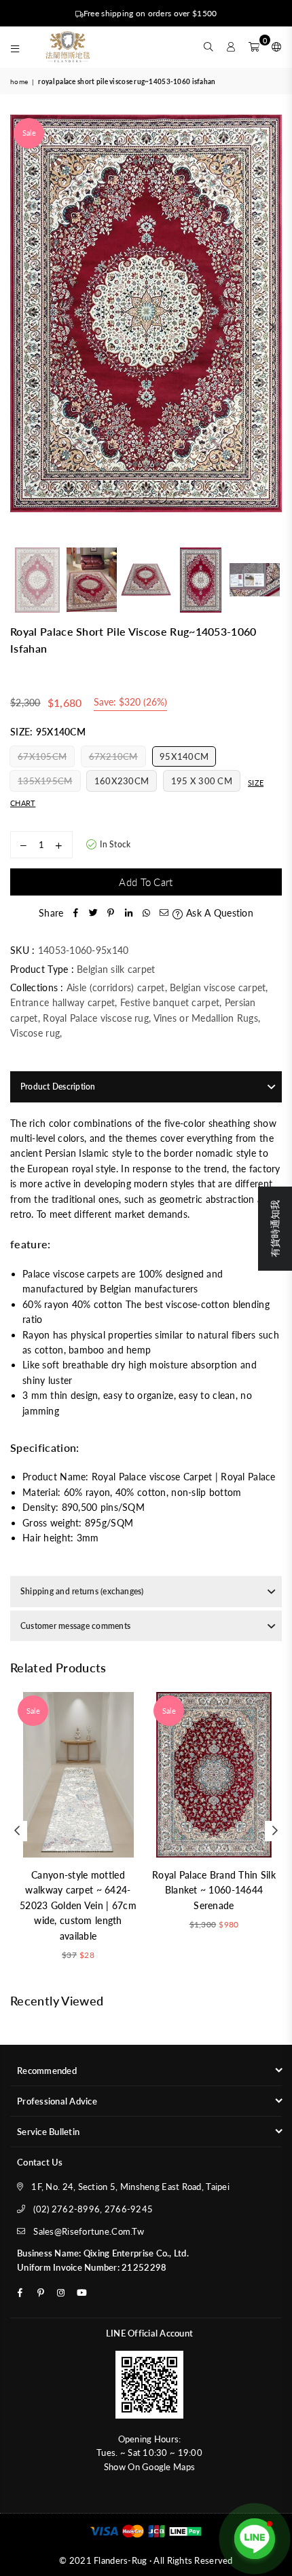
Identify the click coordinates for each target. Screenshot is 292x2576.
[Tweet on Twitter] (93, 913)
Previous (20, 328)
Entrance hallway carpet (62, 1002)
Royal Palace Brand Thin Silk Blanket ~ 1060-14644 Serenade (214, 1890)
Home (19, 81)
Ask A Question (218, 913)
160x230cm (122, 781)
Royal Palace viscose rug (96, 1018)
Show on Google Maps (149, 2467)
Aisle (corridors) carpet (116, 987)
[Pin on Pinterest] (111, 913)
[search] (209, 47)
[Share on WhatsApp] (146, 913)
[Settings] (274, 47)
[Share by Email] (164, 913)
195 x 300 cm (202, 781)
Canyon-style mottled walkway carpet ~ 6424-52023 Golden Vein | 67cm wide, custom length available (78, 1905)
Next (272, 328)
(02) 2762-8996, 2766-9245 (93, 2209)
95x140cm (184, 756)
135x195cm (45, 781)
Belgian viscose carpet (218, 987)
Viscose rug (35, 1033)
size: (48, 732)
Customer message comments (75, 1626)
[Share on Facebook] (75, 913)
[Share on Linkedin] (128, 913)
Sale (29, 133)
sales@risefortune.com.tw (89, 2231)
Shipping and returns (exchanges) (82, 1591)
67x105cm (42, 756)
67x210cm (113, 756)
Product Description (58, 1087)
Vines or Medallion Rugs (206, 1018)
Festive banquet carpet (170, 1002)
